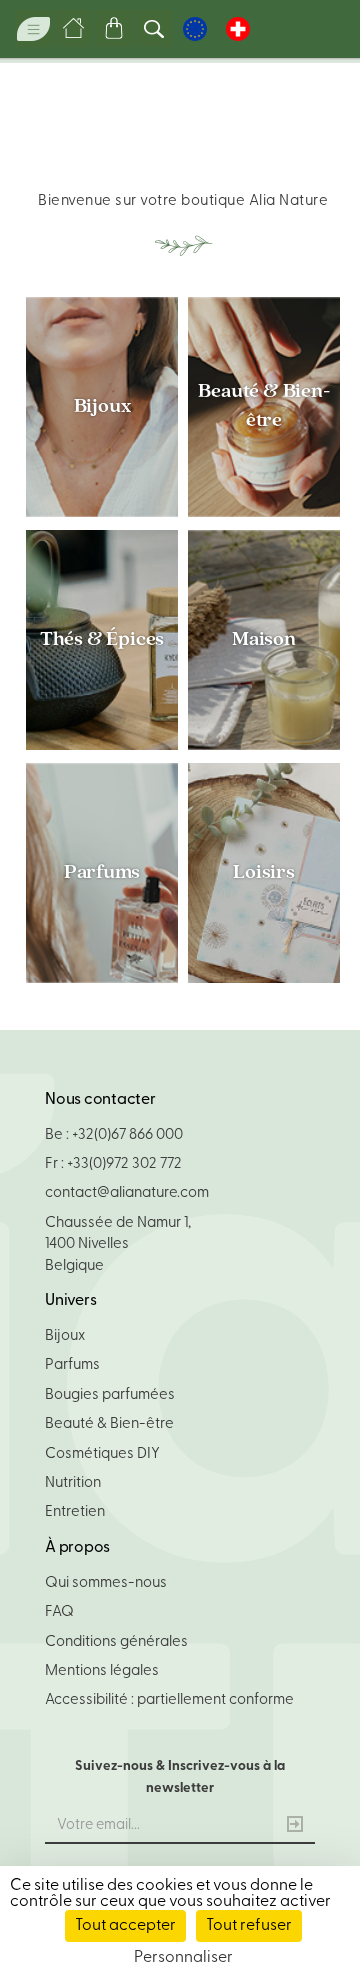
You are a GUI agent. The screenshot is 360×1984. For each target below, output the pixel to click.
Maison (264, 640)
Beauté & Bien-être (263, 407)
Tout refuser (249, 1926)
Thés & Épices (102, 640)
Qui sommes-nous (106, 1583)
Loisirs (264, 873)
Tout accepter (125, 1926)
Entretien (75, 1512)
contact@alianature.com (127, 1193)
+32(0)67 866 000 (127, 1135)
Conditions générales (116, 1642)
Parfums (102, 873)
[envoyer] (295, 1827)
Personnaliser (183, 1958)
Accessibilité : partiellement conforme (169, 1700)
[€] (195, 29)
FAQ (59, 1612)
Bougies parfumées (110, 1395)
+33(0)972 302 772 (124, 1164)
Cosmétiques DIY (102, 1454)
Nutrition (73, 1483)
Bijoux (102, 407)
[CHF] (238, 29)
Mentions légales (102, 1671)
